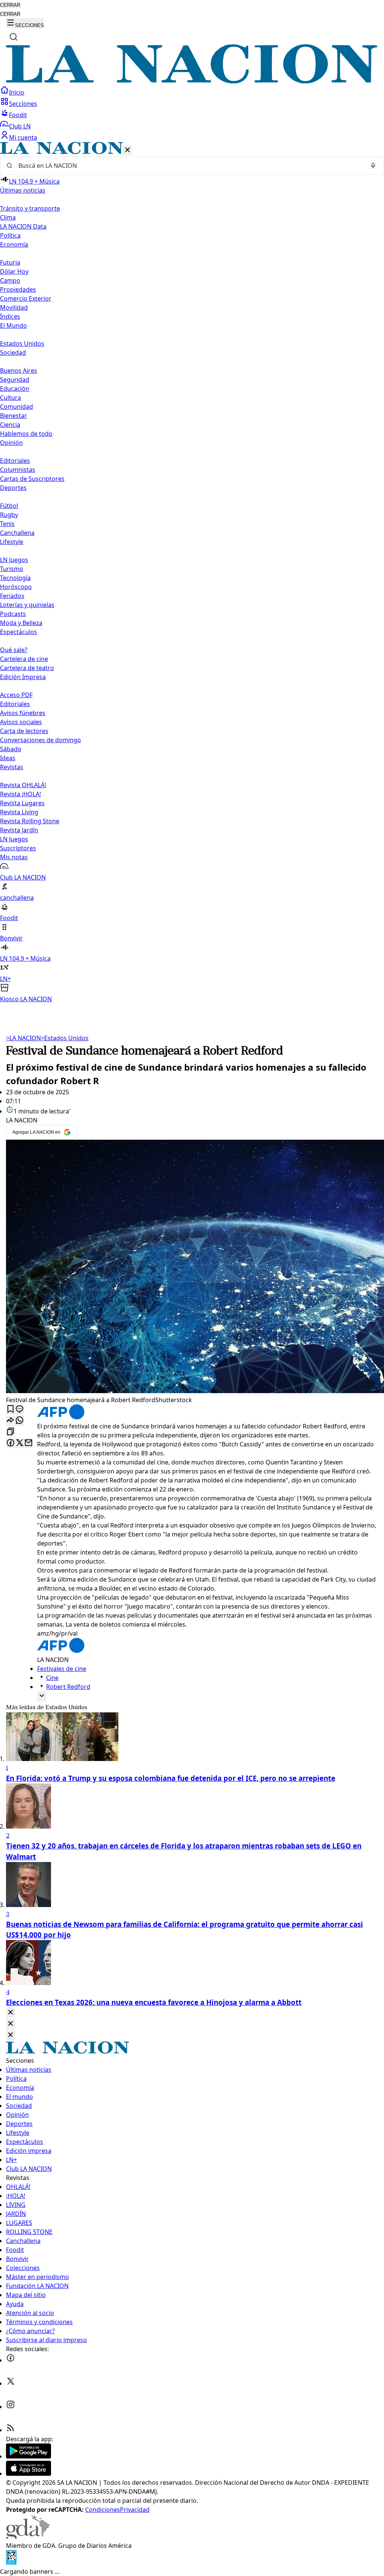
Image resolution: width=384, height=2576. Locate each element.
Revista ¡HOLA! (20, 794)
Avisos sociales (21, 722)
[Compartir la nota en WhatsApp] (19, 1421)
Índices (10, 316)
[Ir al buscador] (13, 37)
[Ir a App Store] (28, 2474)
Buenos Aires (19, 371)
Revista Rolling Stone (30, 821)
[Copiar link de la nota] (10, 1432)
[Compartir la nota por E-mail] (28, 1443)
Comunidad (16, 407)
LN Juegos (14, 560)
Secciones (23, 104)
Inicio (17, 92)
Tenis (7, 524)
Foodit (18, 115)
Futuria (10, 262)
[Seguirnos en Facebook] (10, 2360)
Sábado (11, 749)
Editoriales (15, 461)
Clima (8, 217)
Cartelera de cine (24, 659)
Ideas (8, 758)
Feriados (12, 596)
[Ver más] (42, 1696)
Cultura (10, 398)
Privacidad (135, 2510)
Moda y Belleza (21, 623)
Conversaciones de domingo (40, 740)
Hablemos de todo (26, 434)
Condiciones (103, 2510)
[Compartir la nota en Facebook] (10, 1443)
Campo (10, 280)
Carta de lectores (24, 731)
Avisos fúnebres (23, 713)
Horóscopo (16, 587)
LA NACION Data (23, 226)
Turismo (12, 569)
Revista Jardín (19, 830)
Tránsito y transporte (30, 208)
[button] (192, 573)
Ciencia (10, 425)
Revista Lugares (22, 803)
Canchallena (17, 533)
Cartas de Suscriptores (32, 479)
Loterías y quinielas (27, 605)
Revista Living (19, 812)
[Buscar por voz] (373, 166)
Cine (52, 1678)
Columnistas (18, 470)
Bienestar (13, 416)
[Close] (10, 2013)
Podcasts (13, 614)
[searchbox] (189, 166)
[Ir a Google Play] (28, 2456)
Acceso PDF (16, 695)
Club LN (20, 126)
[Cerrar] (127, 150)
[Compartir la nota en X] (19, 1443)
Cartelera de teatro (27, 668)
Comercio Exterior (26, 298)
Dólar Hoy (14, 271)
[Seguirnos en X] (10, 2383)
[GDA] (28, 2537)
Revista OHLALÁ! (23, 785)
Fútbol (9, 506)
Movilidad (14, 307)
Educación (15, 389)
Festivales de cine (62, 1669)
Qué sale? (14, 650)
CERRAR (10, 5)
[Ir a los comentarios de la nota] (19, 1409)
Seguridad (15, 380)
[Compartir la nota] (10, 1421)
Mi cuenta (23, 137)
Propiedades (18, 289)
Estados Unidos (22, 343)
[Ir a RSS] (10, 2430)
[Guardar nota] (10, 1409)
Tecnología (15, 578)
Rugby (9, 515)
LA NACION (23, 1038)
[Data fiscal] (11, 2562)
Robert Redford (68, 1687)
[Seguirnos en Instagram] (10, 2407)
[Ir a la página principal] (192, 81)
